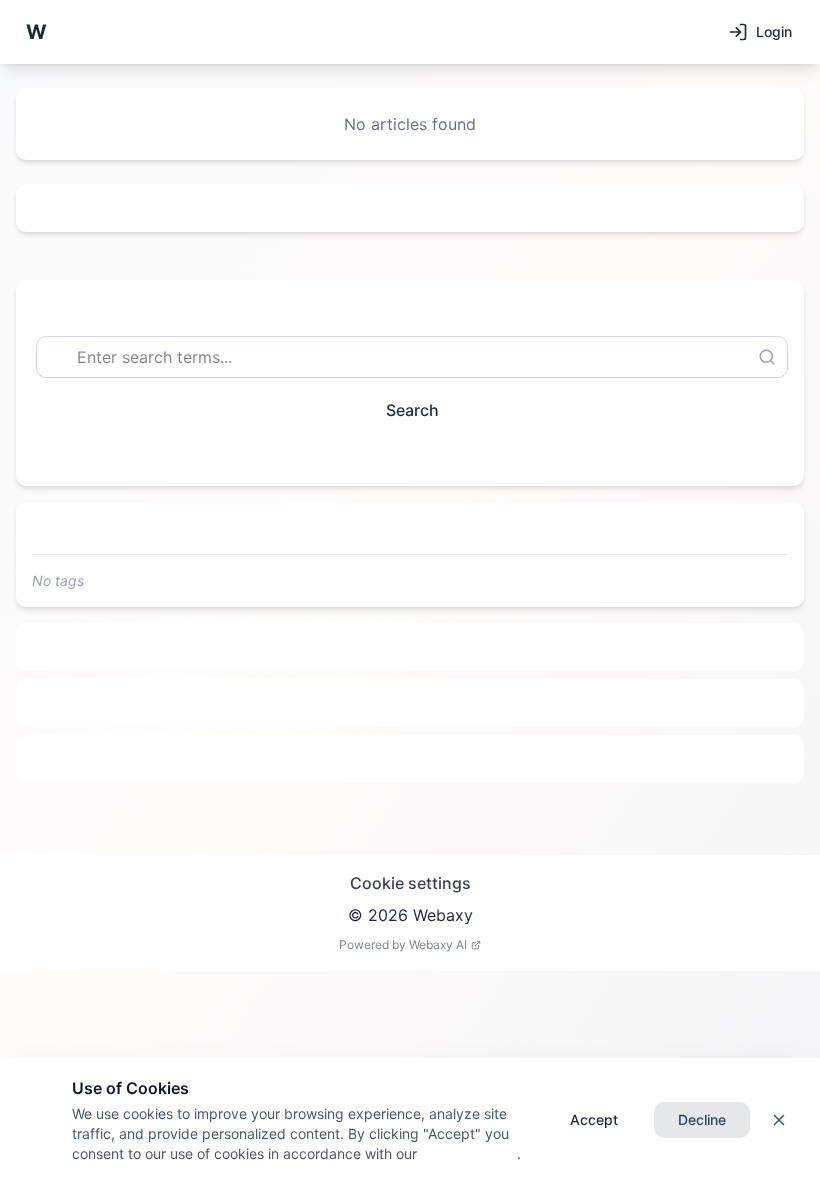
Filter (402, 455)
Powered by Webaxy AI (403, 944)
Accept (594, 1119)
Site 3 (410, 759)
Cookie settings (410, 883)
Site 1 (410, 647)
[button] (36, 32)
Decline (702, 1119)
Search (412, 410)
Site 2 (410, 703)
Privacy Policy (467, 1153)
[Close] (779, 1120)
